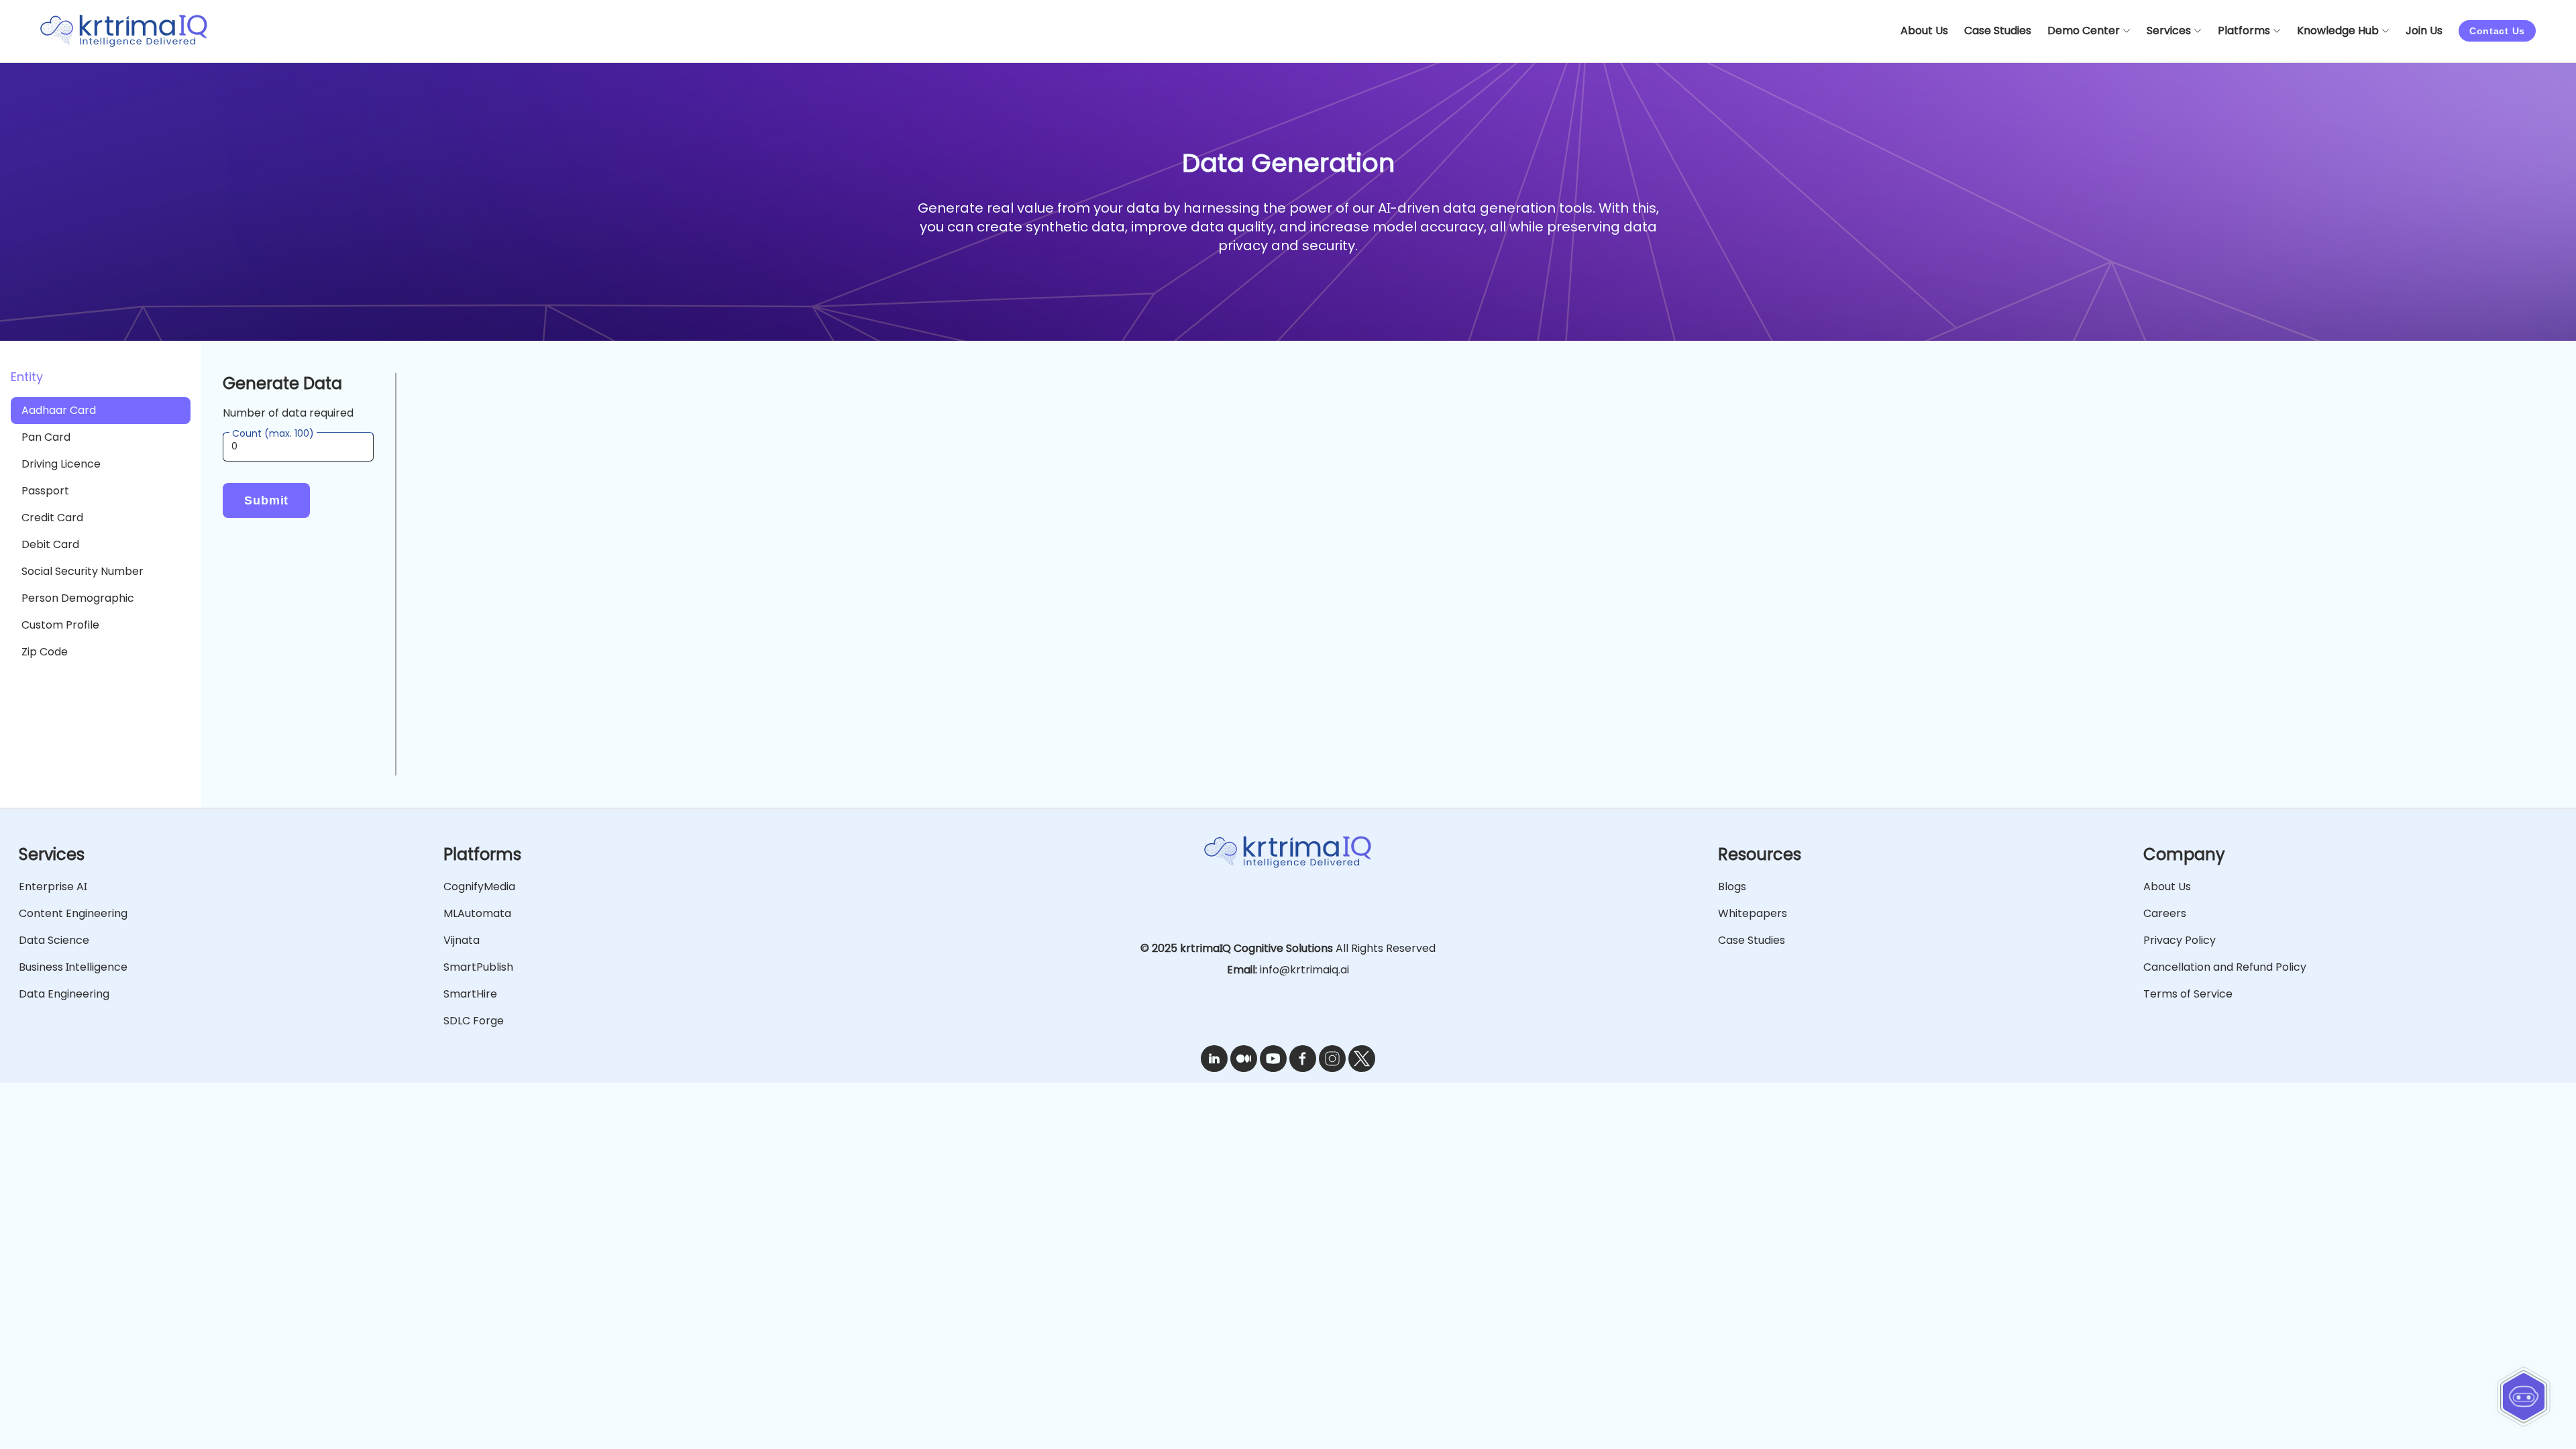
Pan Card (46, 437)
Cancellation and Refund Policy (2225, 967)
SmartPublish (478, 967)
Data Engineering (64, 994)
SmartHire (470, 994)
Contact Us (2497, 31)
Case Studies (1752, 940)
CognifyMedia (479, 887)
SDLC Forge (474, 1021)
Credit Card (52, 518)
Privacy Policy (2180, 940)
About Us (2167, 887)
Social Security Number (83, 571)
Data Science (54, 940)
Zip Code (45, 652)
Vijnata (462, 940)
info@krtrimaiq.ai (1304, 970)
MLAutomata (477, 913)
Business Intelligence (73, 967)
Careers (2165, 913)
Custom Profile (60, 625)
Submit (266, 500)
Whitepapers (1753, 913)
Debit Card (50, 544)
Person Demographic (78, 598)
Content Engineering (73, 913)
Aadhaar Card (59, 410)
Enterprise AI (53, 887)
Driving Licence (61, 464)
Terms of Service (2188, 994)
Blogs (1732, 887)
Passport (45, 491)
